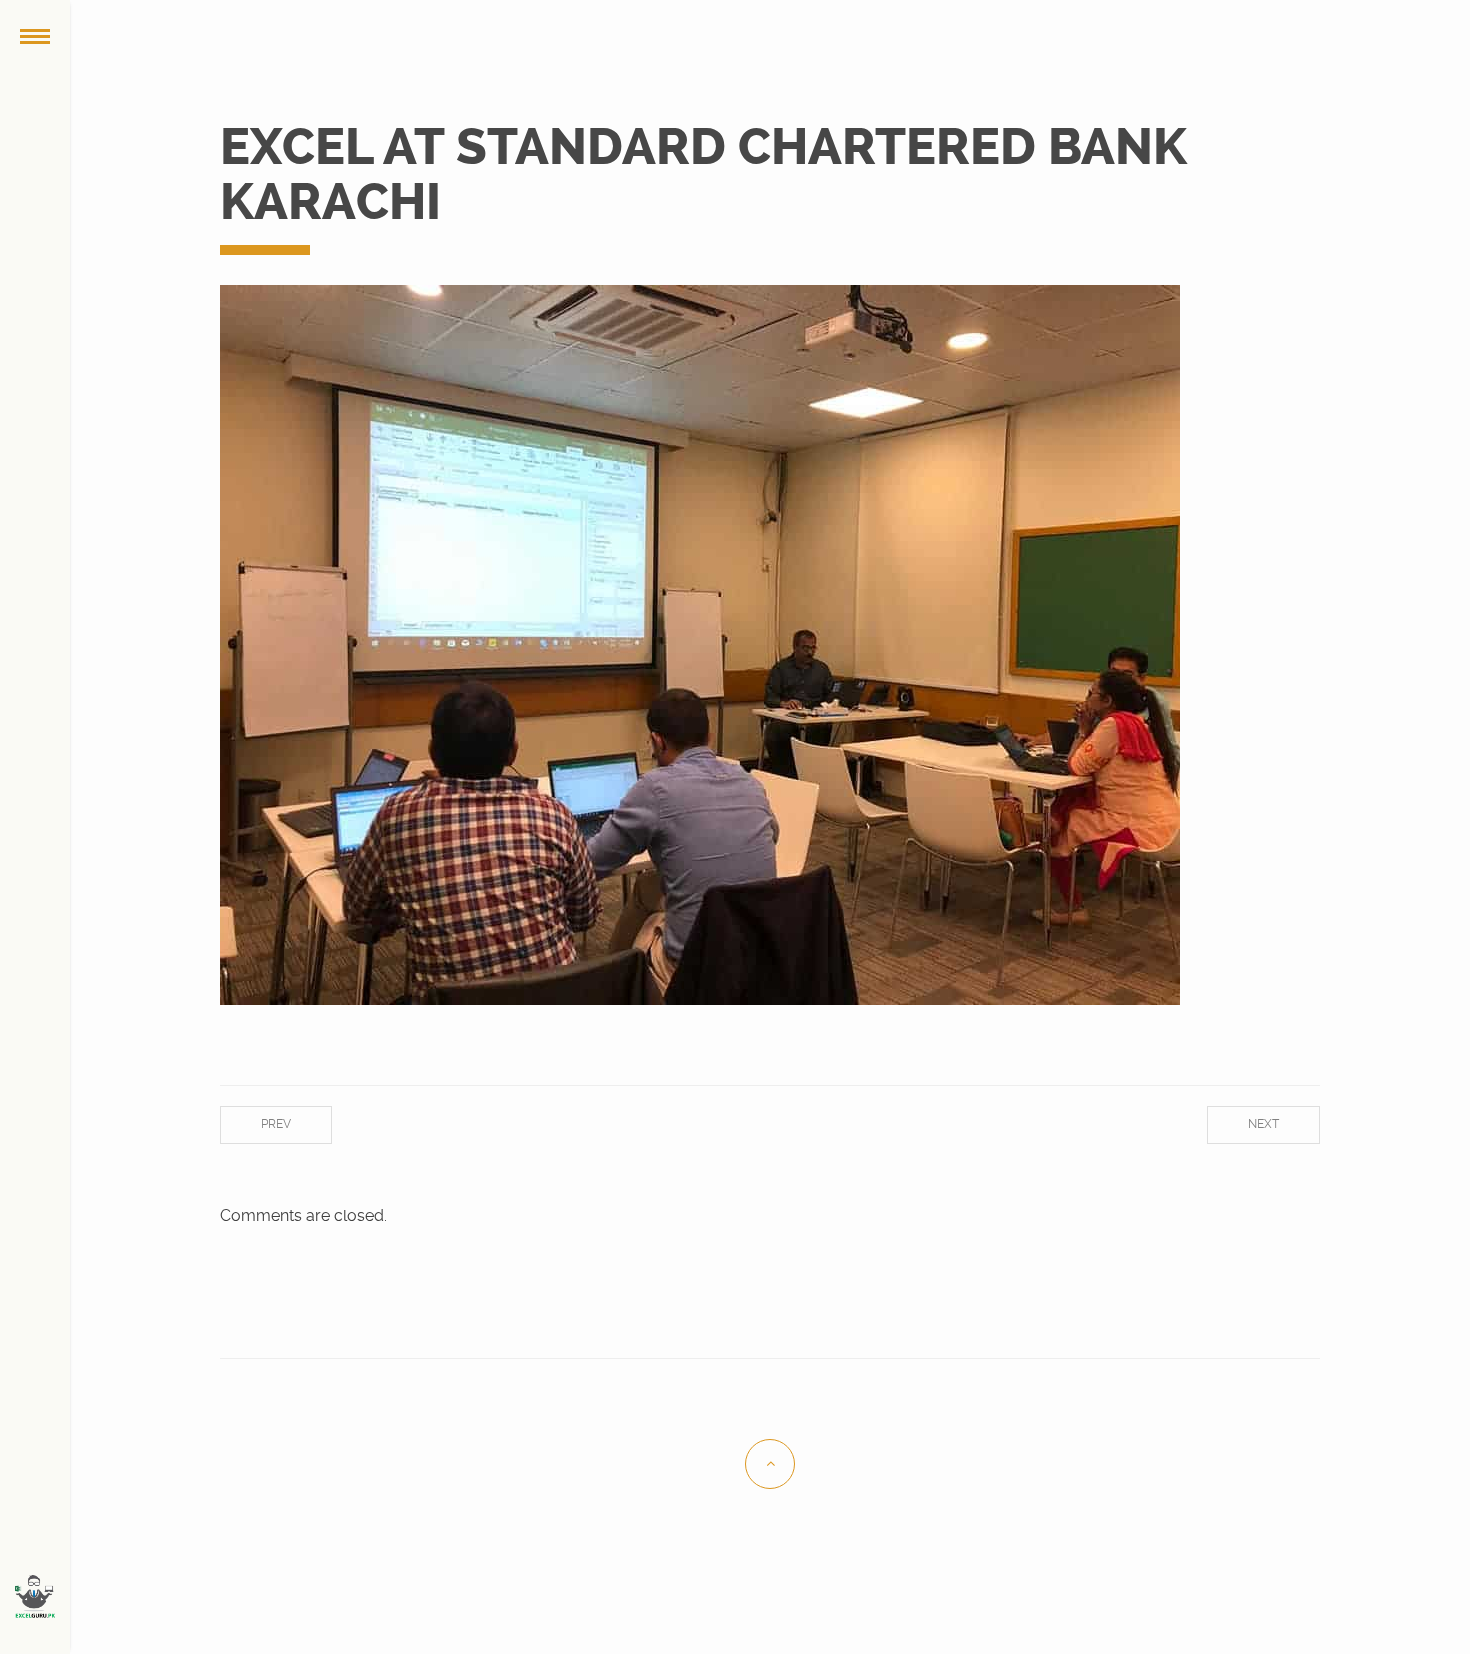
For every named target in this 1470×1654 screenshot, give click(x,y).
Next (1263, 1124)
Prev (276, 1124)
